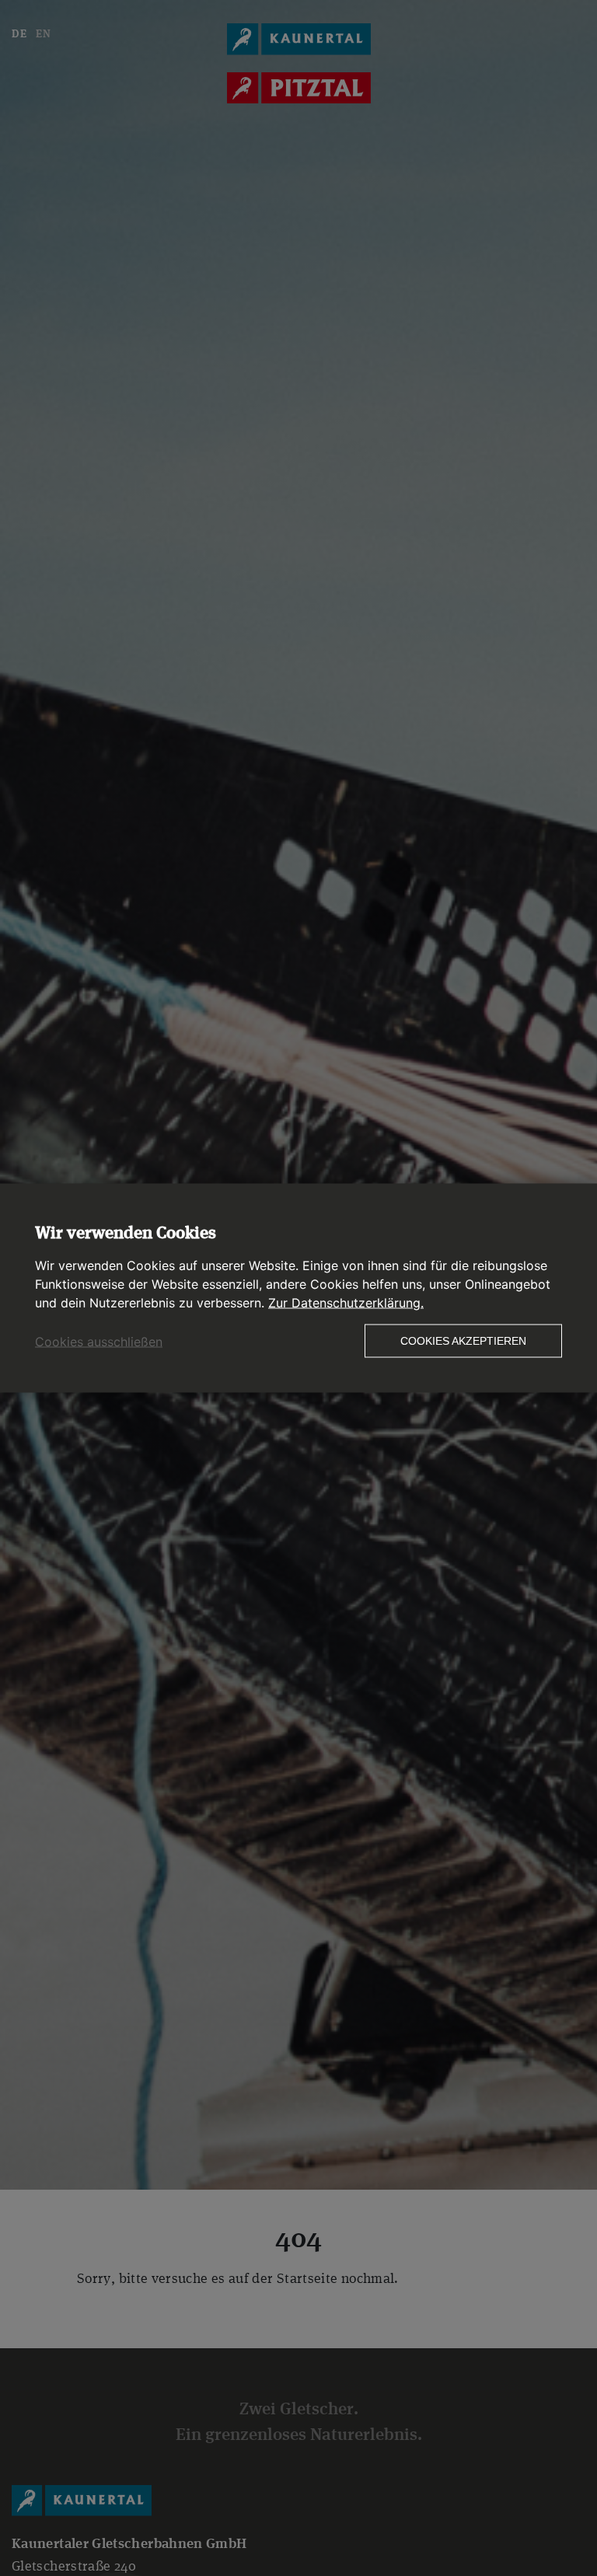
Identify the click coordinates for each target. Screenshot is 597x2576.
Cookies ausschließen (99, 1342)
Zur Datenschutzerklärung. (346, 1303)
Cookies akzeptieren (463, 1341)
